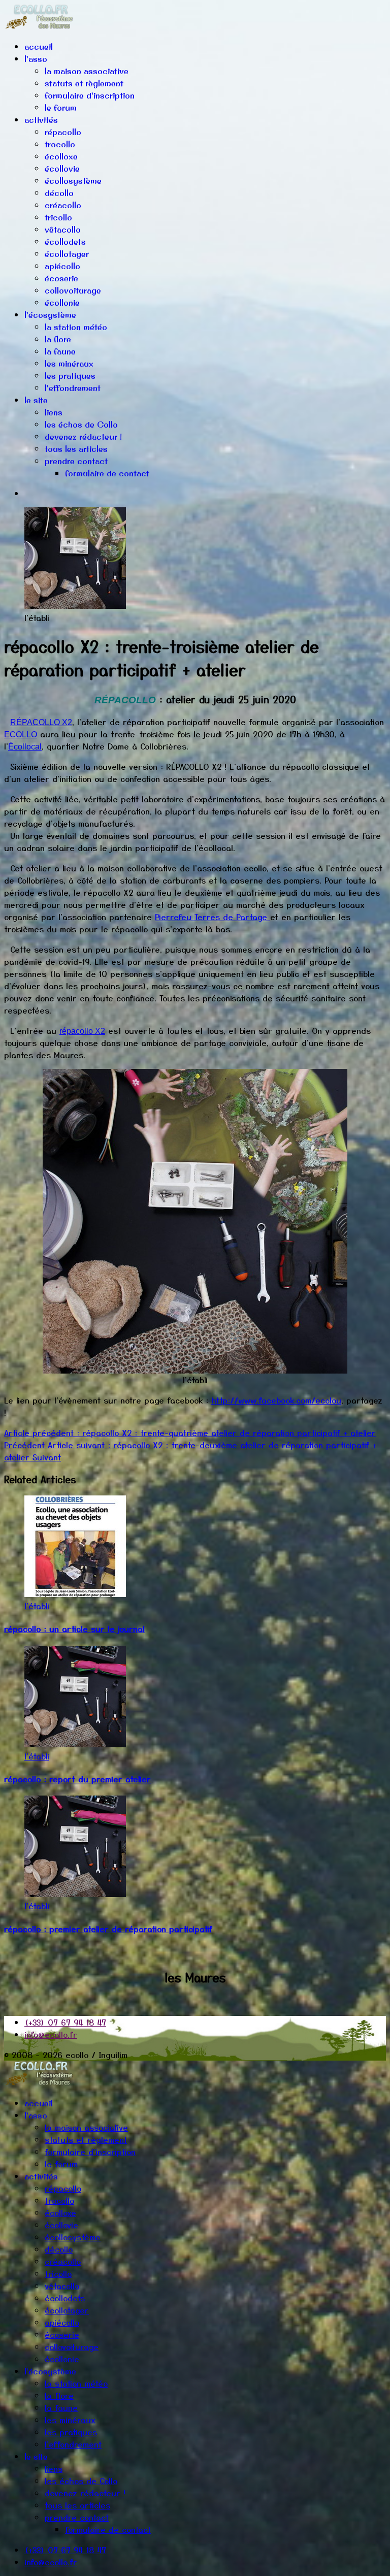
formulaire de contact (107, 473)
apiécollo (62, 266)
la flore (58, 339)
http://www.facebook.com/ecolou (276, 1400)
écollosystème (73, 181)
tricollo (58, 217)
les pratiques (70, 376)
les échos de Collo (81, 425)
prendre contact (76, 461)
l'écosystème (50, 315)
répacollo (63, 132)
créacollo (63, 205)
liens (54, 412)
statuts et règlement (84, 83)
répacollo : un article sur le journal (74, 1628)
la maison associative (87, 71)
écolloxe (61, 156)
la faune (60, 351)
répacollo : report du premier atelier (77, 1779)
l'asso (36, 59)
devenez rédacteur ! (83, 437)
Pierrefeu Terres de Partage (213, 917)
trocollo (60, 144)
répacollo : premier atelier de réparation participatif (108, 1929)
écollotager (67, 254)
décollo (59, 193)
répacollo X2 (82, 1031)
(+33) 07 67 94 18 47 (65, 2022)
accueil (39, 47)
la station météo (76, 327)
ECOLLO (21, 735)
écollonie (62, 303)
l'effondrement (73, 388)
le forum (61, 108)
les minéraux (69, 364)
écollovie (62, 169)
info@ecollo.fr (51, 2034)
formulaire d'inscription (90, 95)
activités (41, 120)
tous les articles (76, 449)
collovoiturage (73, 290)
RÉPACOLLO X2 (41, 722)
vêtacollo (63, 230)
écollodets (65, 242)
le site (36, 400)
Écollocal (25, 747)
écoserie (61, 278)
